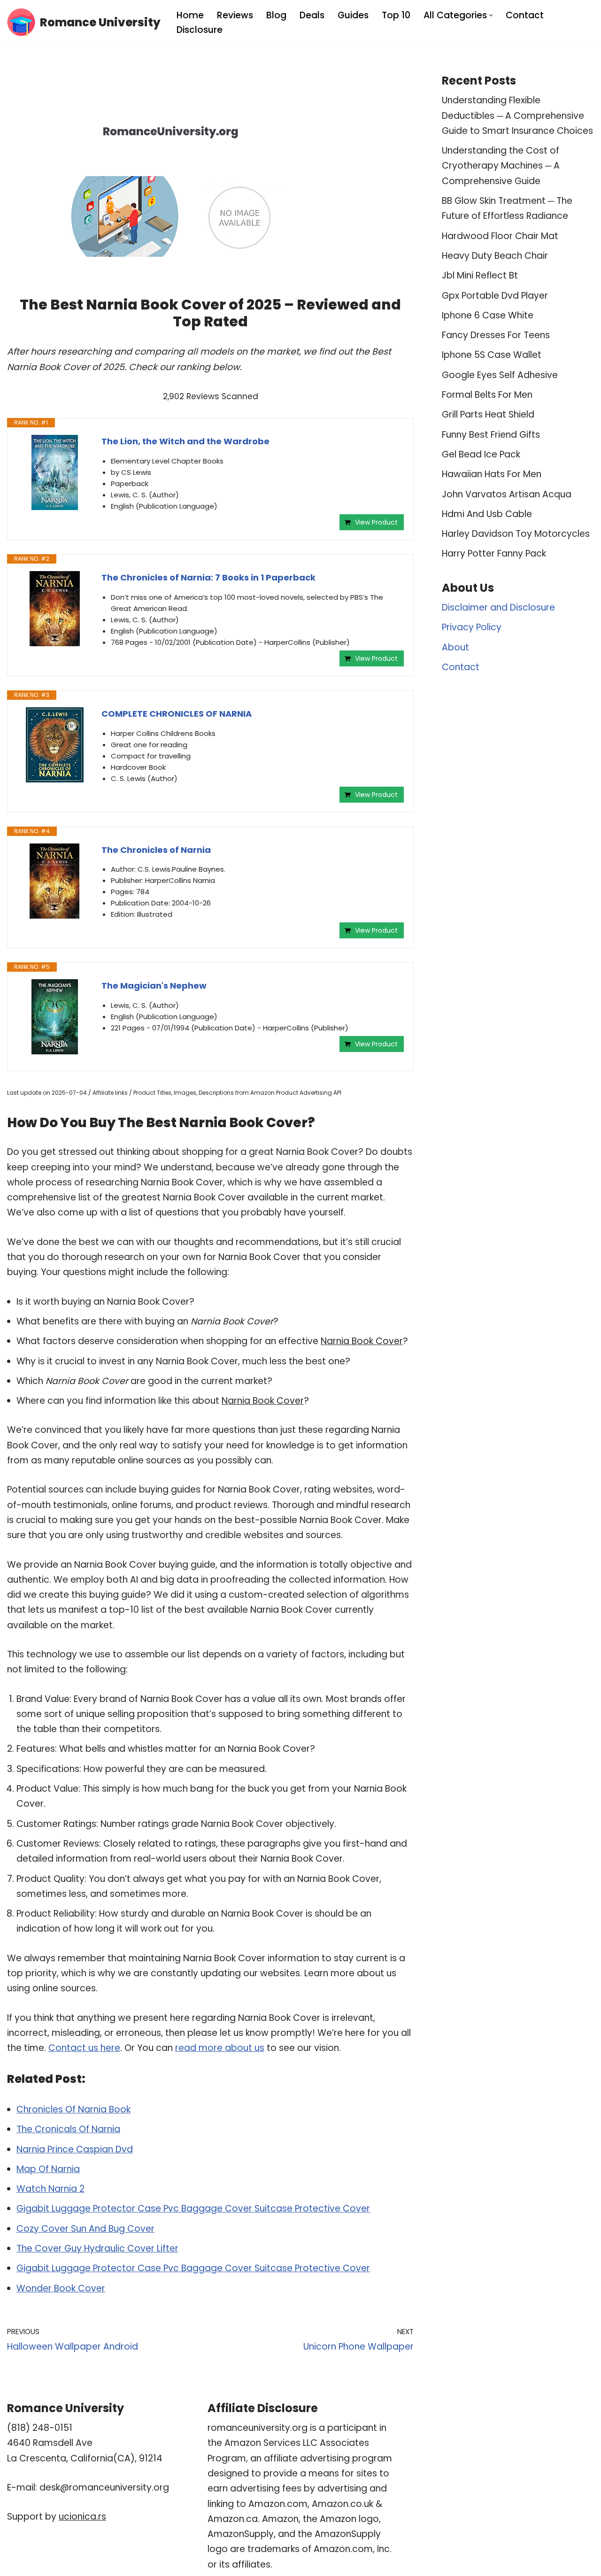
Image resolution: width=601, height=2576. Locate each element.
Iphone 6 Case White (488, 315)
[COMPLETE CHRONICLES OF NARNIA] (54, 745)
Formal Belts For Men (487, 395)
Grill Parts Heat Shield (488, 414)
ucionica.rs (82, 2517)
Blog (276, 15)
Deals (312, 15)
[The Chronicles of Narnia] (54, 881)
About (455, 647)
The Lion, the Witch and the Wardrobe (185, 441)
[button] (491, 15)
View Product (376, 522)
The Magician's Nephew (154, 986)
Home (190, 15)
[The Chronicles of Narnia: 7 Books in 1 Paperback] (54, 609)
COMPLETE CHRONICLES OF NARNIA (177, 714)
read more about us (220, 2048)
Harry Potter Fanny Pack (494, 553)
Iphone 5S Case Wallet (492, 355)
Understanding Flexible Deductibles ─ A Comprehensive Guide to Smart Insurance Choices (517, 116)
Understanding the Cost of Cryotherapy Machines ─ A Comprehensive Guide (501, 166)
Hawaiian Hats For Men (492, 474)
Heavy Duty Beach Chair (495, 256)
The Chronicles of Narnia (156, 850)
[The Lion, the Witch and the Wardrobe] (54, 472)
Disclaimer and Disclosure (498, 607)
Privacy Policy (472, 627)
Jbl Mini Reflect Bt (480, 275)
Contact (525, 15)
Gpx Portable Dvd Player (495, 296)
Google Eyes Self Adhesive (500, 375)
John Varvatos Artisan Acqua (507, 494)
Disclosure (200, 30)
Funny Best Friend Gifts (491, 435)
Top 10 (396, 15)
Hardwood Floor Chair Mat (500, 236)
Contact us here (84, 2048)
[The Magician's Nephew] (54, 1017)
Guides (353, 15)
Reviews (235, 15)
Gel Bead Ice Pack (481, 454)
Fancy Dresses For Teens (496, 335)
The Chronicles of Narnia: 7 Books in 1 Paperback (208, 577)
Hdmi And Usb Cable (487, 514)
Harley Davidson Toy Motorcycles (516, 534)
